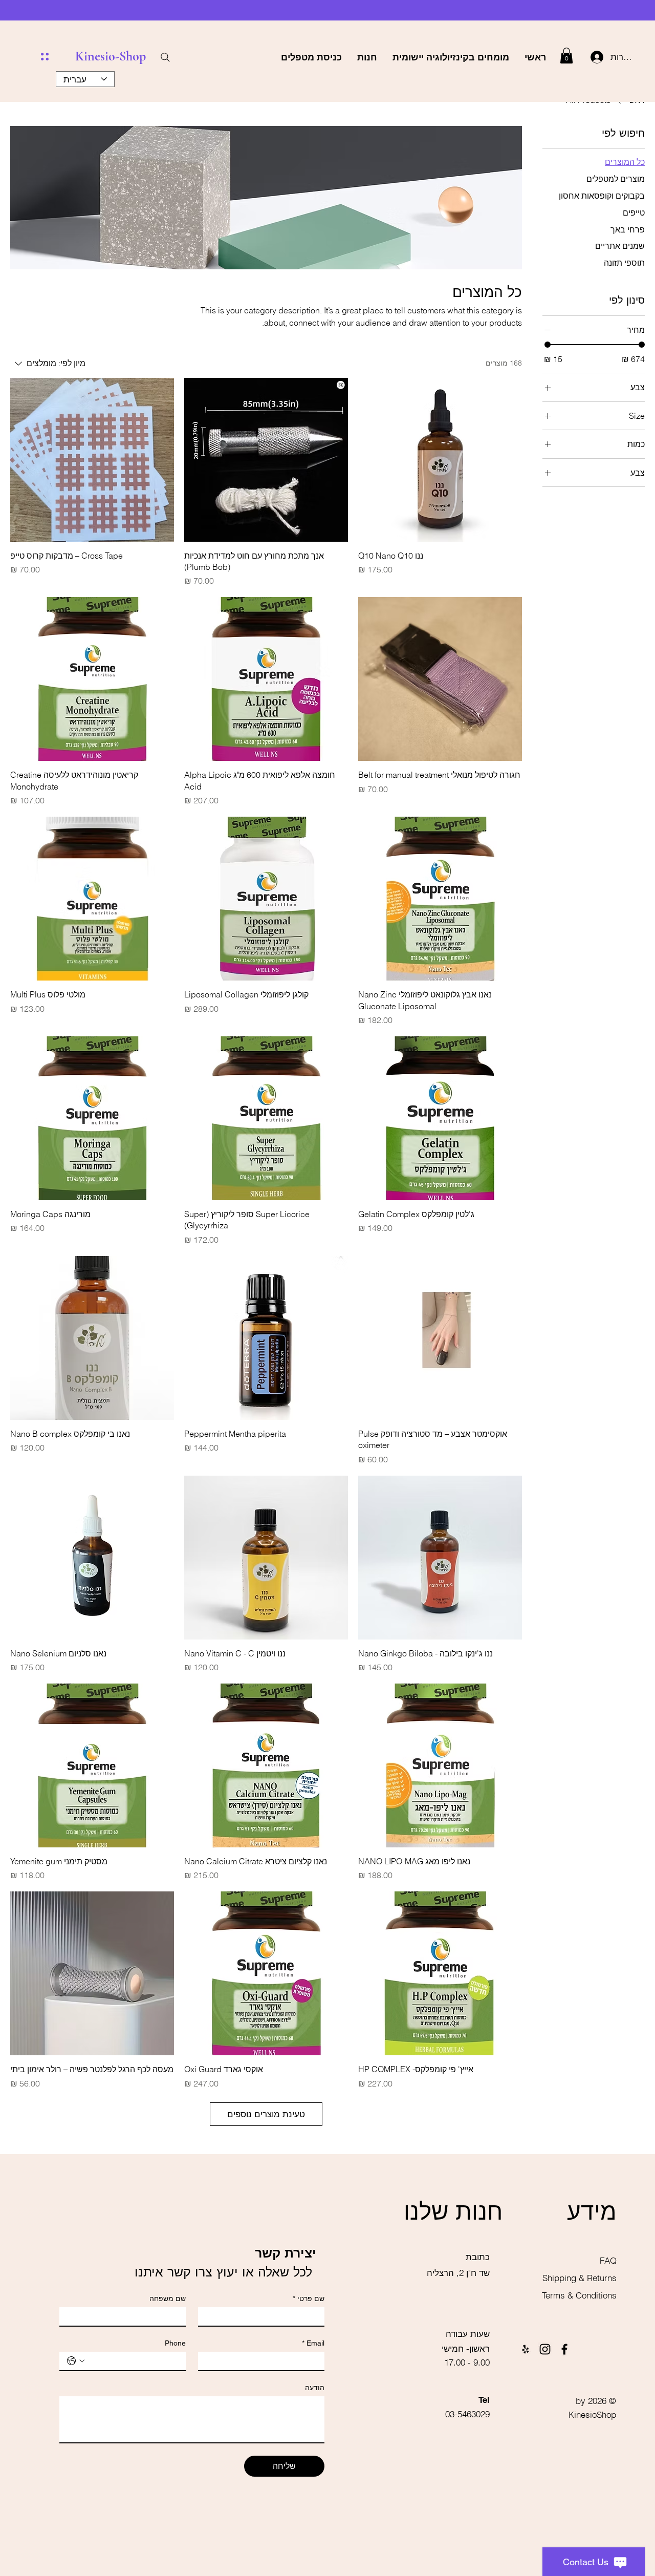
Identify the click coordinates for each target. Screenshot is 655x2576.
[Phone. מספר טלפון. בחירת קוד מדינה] (76, 2361)
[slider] (548, 345)
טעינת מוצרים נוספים (266, 2114)
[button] (566, 56)
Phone (175, 2343)
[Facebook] (564, 2349)
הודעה (315, 2388)
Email (313, 2343)
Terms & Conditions (579, 2295)
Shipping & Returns (578, 2278)
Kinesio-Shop (111, 56)
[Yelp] (526, 2349)
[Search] (165, 57)
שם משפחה (168, 2298)
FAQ (608, 2260)
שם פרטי (309, 2298)
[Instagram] (545, 2349)
